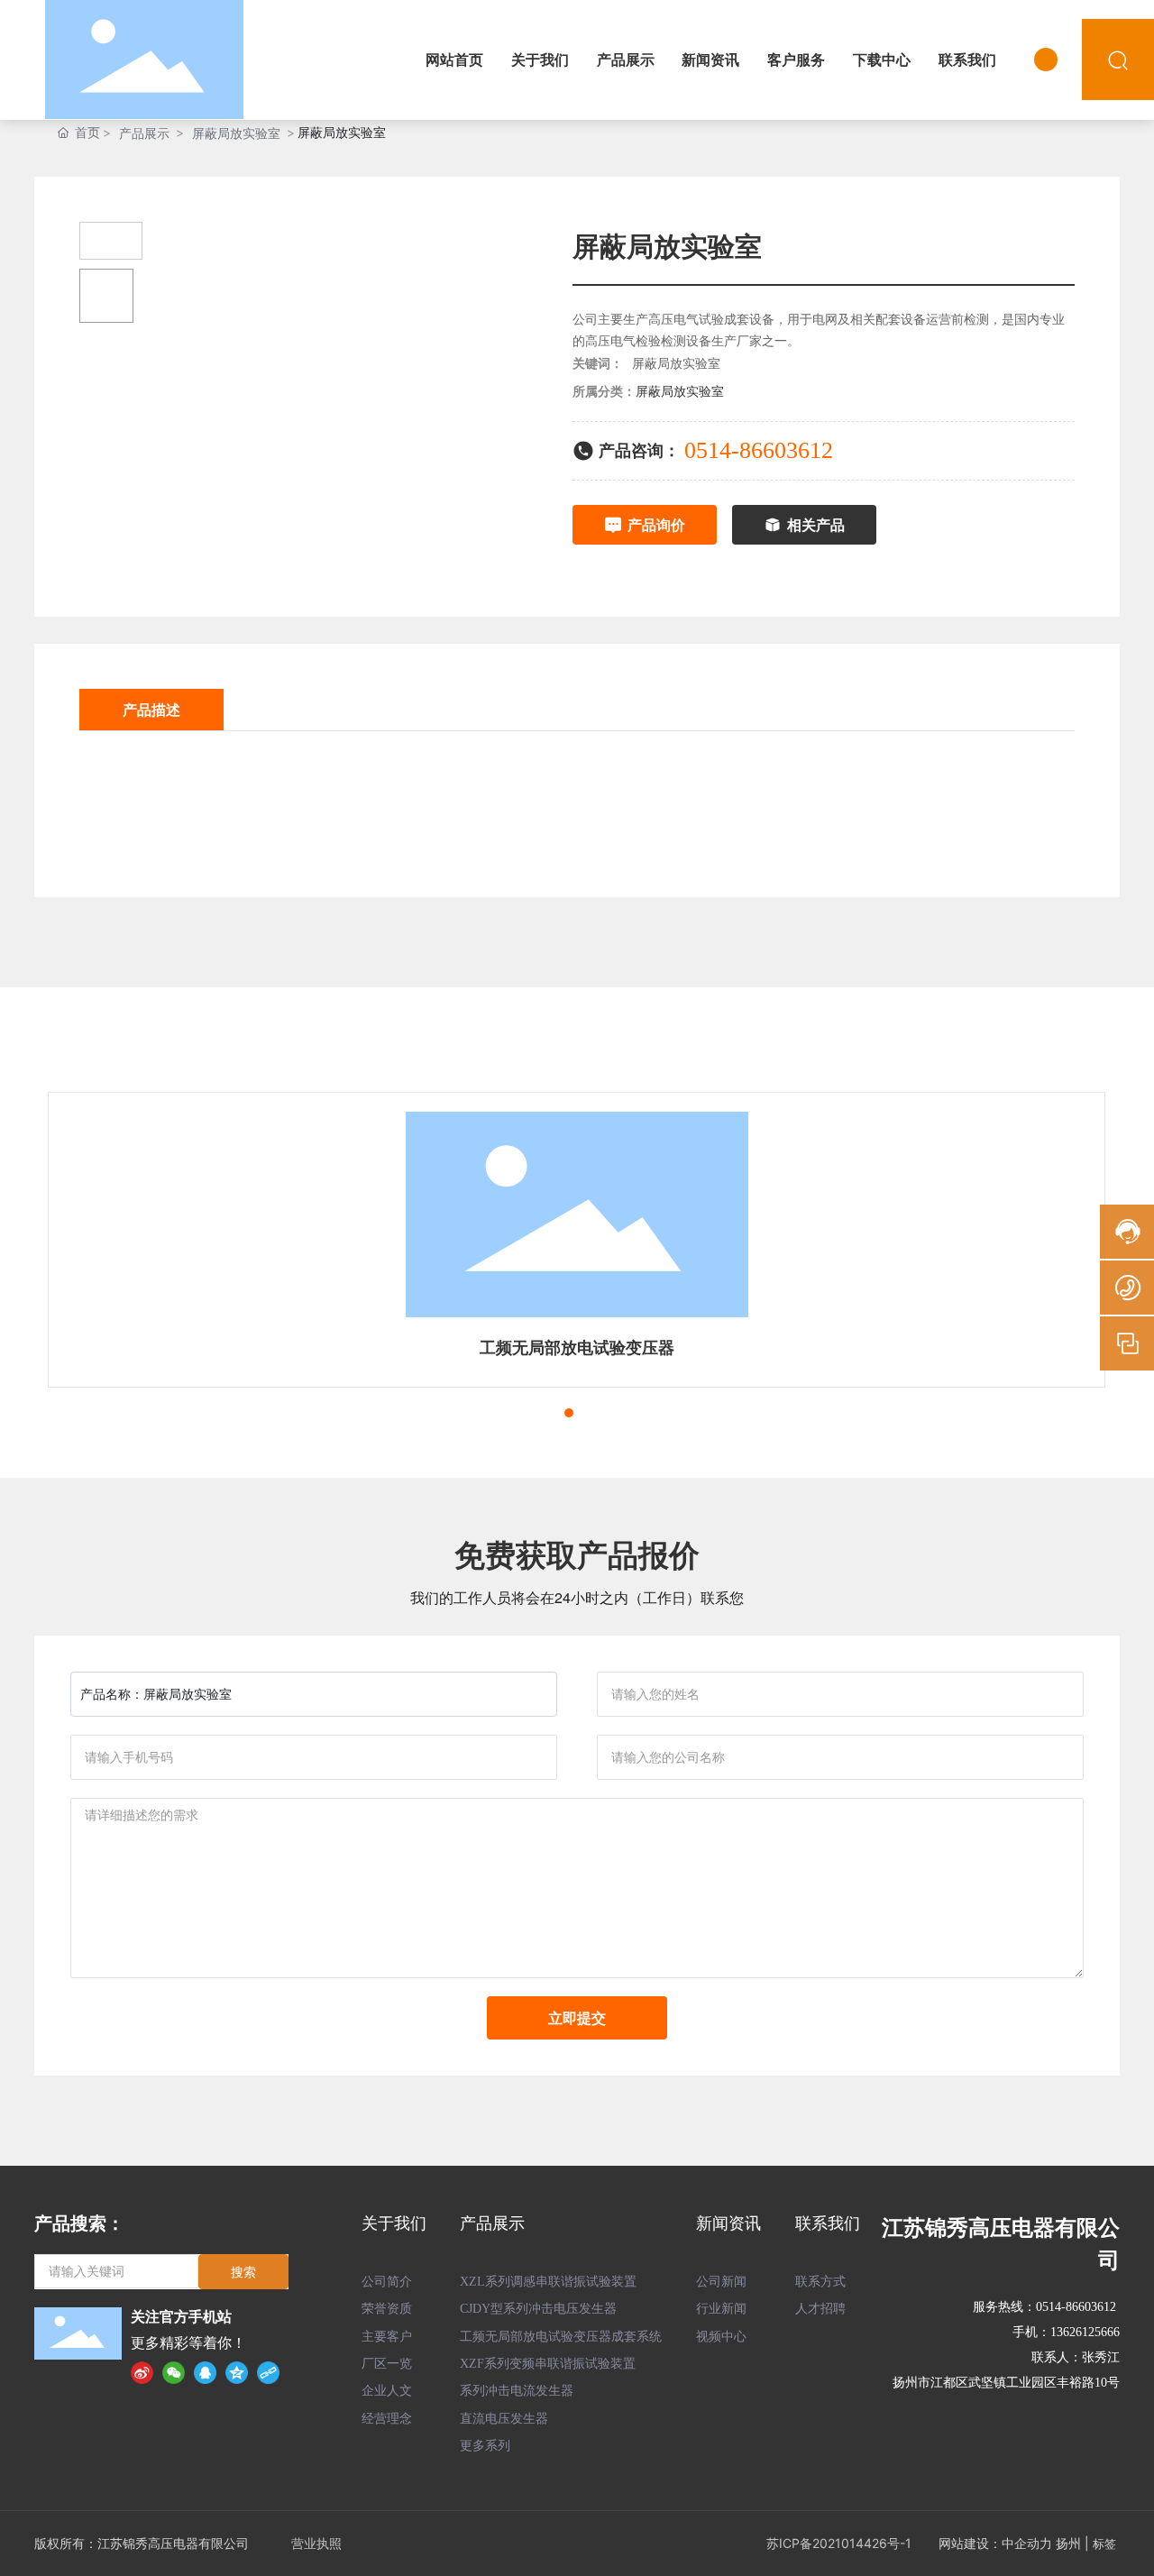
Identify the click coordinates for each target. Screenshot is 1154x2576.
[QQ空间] (237, 2372)
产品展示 (144, 133)
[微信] (174, 2372)
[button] (536, 1413)
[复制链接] (268, 2372)
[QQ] (205, 2372)
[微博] (142, 2372)
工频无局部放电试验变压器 (577, 1348)
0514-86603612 (759, 450)
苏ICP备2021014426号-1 (839, 2543)
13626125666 (1085, 2332)
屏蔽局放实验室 (236, 133)
